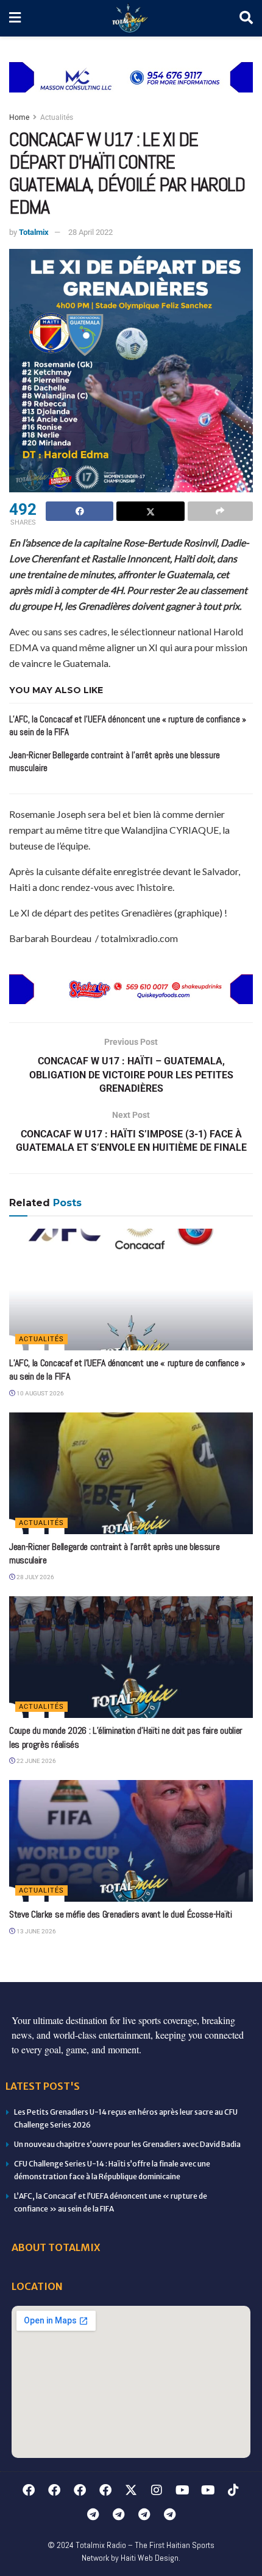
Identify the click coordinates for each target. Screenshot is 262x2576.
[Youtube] (182, 2490)
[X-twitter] (131, 2490)
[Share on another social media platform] (220, 511)
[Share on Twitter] (150, 511)
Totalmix (34, 232)
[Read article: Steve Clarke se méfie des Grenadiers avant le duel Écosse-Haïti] (131, 1841)
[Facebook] (29, 2490)
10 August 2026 (40, 1393)
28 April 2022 (90, 232)
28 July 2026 (35, 1577)
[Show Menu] (15, 18)
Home (19, 117)
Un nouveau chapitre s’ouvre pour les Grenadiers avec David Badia (127, 2144)
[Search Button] (246, 18)
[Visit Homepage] (130, 19)
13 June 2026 (36, 1931)
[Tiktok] (233, 2490)
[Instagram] (157, 2490)
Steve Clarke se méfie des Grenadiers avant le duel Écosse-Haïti (121, 1914)
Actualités (57, 117)
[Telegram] (93, 2515)
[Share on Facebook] (80, 511)
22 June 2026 (36, 1761)
